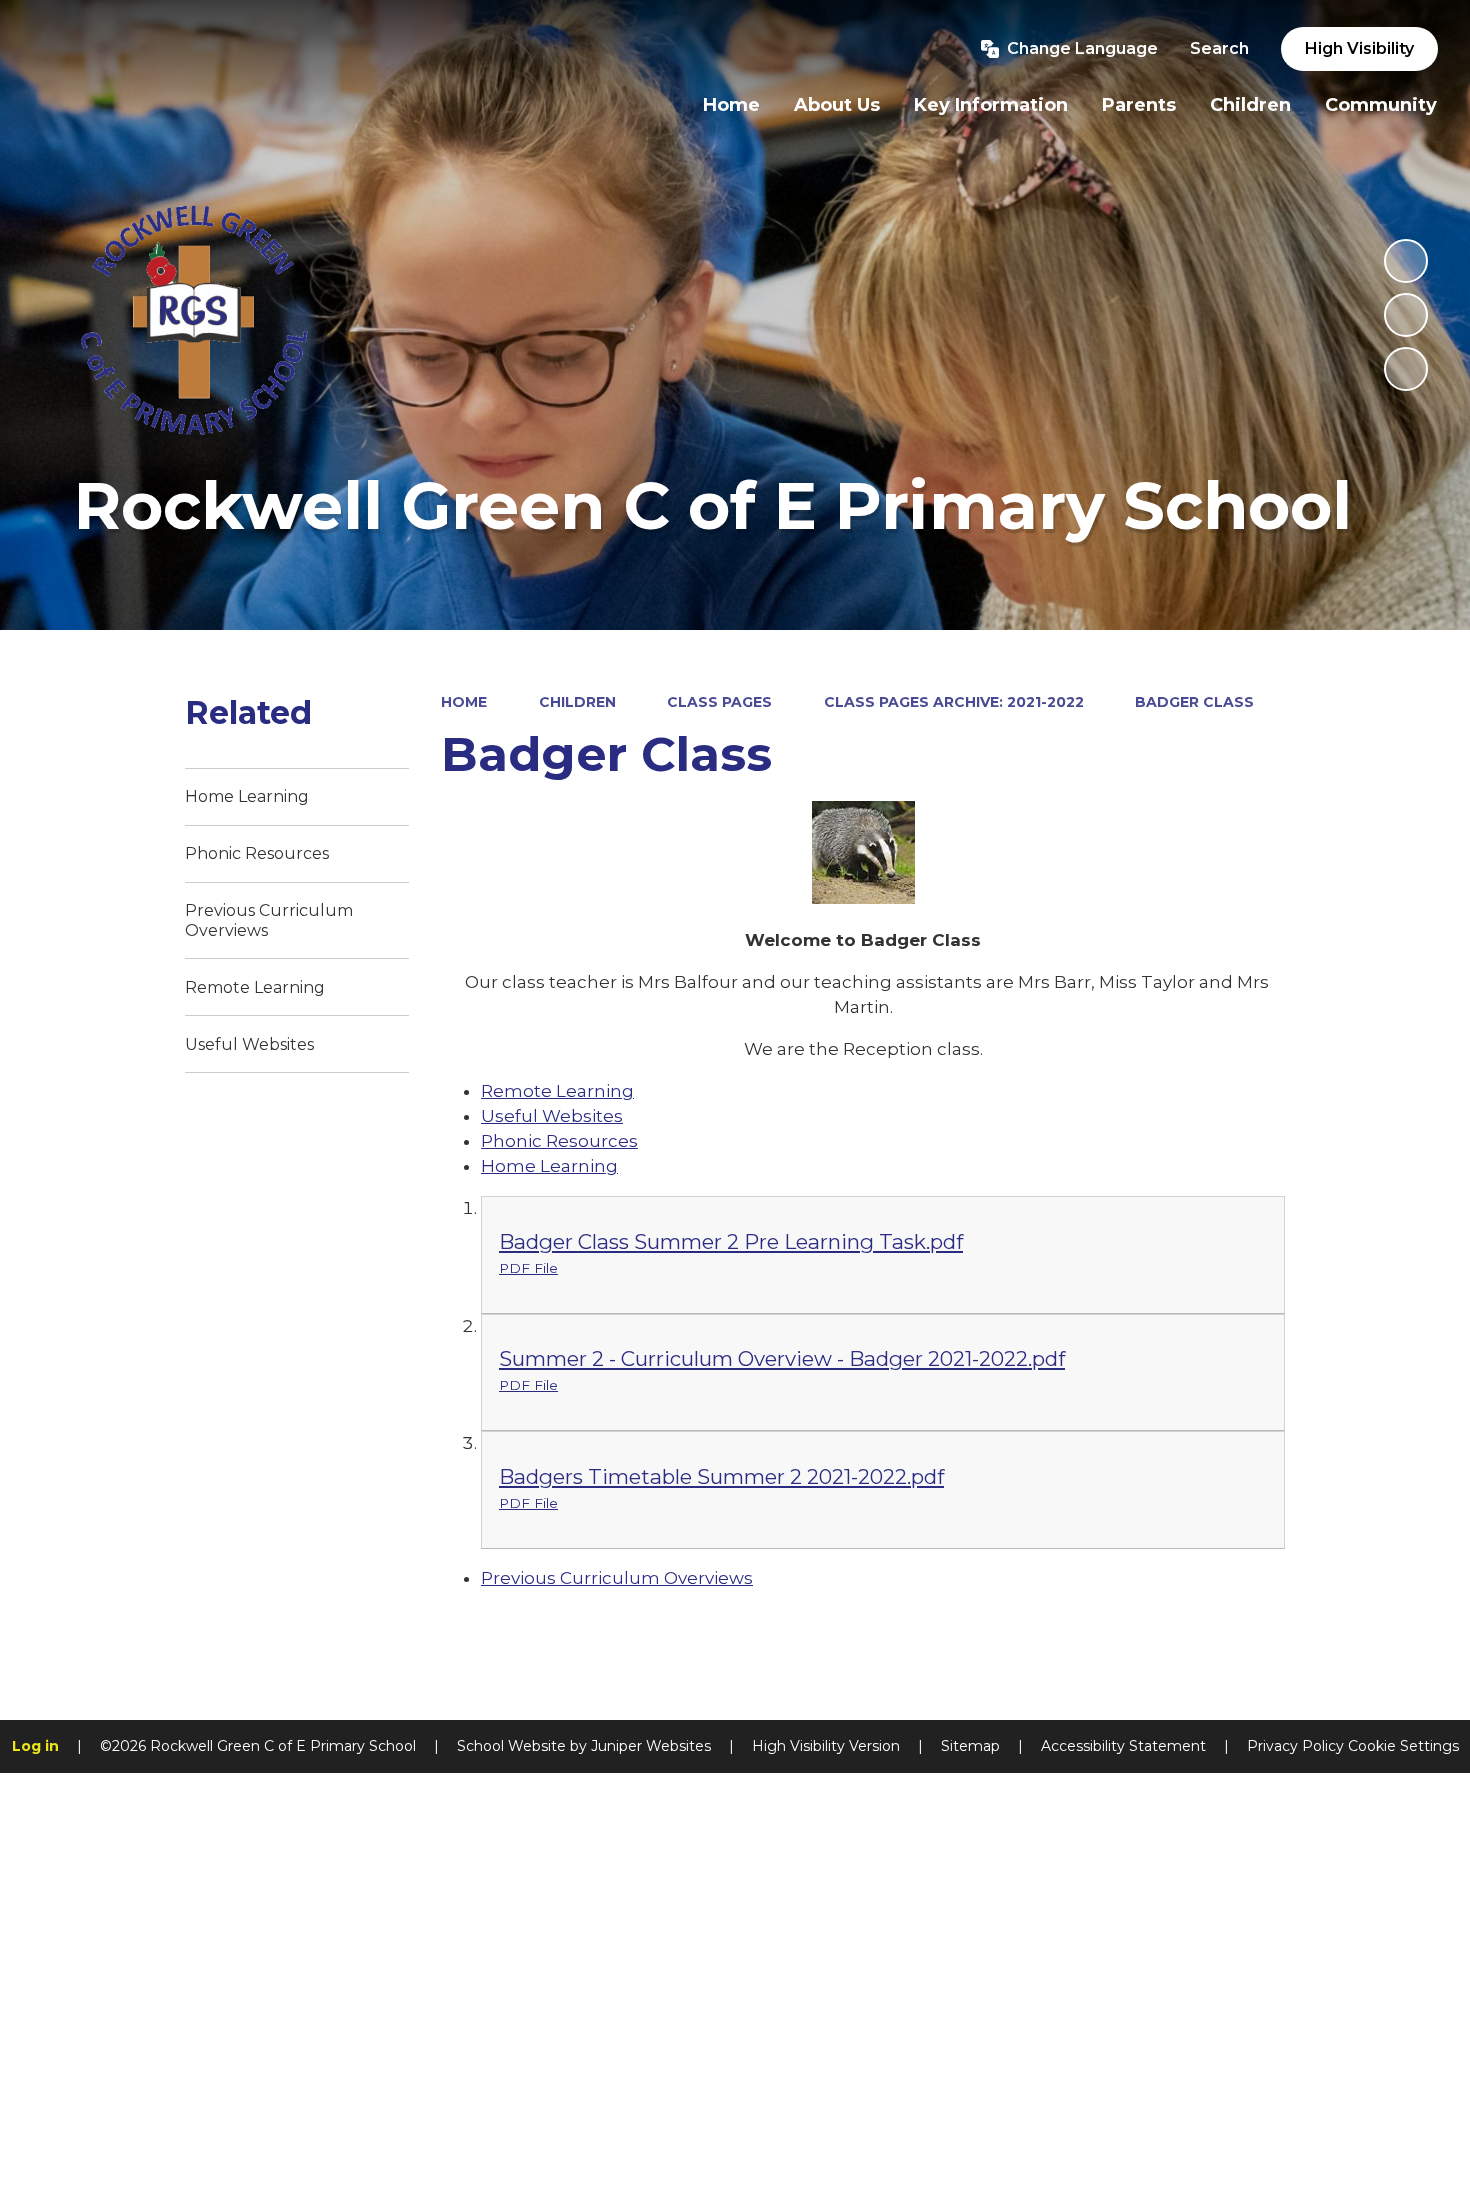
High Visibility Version (826, 1746)
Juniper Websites (651, 1746)
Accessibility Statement (1123, 1746)
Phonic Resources (559, 1141)
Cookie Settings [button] (1403, 1746)
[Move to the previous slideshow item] (1406, 315)
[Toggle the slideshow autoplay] (1406, 261)
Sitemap (970, 1746)
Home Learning (549, 1166)
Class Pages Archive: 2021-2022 (954, 702)
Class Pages (719, 702)
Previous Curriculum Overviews (617, 1578)
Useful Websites (552, 1116)
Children (577, 702)
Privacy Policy (1295, 1746)
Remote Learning (557, 1091)
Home (464, 702)
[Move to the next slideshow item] (1406, 369)
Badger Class (1194, 702)
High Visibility (1359, 48)
